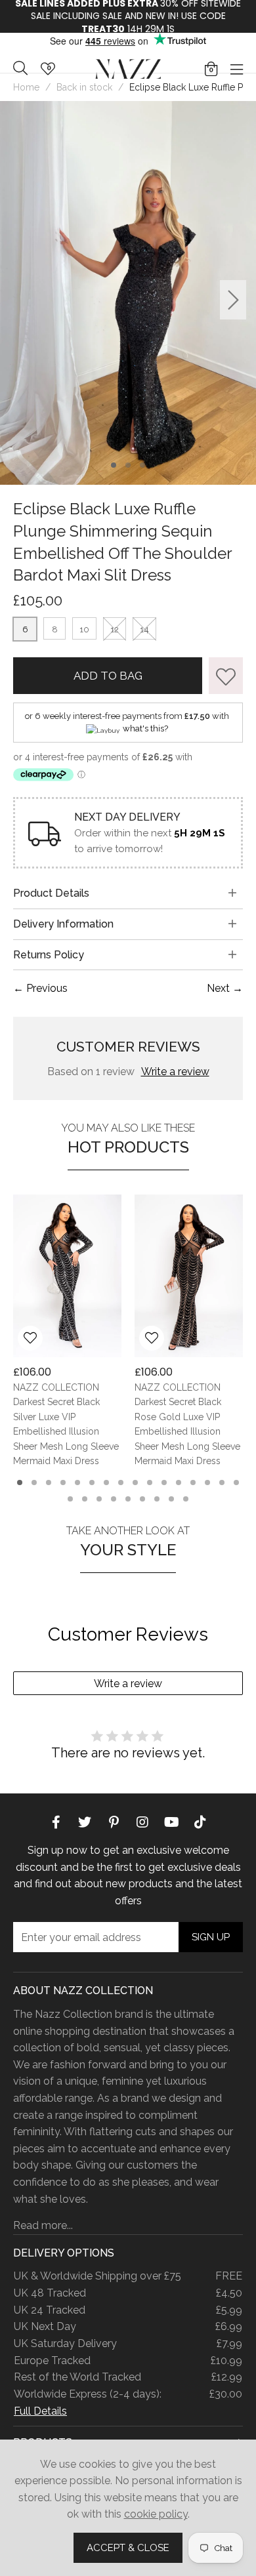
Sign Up (211, 1937)
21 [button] (128, 1499)
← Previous (40, 988)
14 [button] (207, 1482)
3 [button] (143, 465)
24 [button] (171, 1499)
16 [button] (236, 1482)
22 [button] (142, 1499)
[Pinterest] (114, 1821)
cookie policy (156, 2514)
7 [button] (107, 1482)
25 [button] (186, 1499)
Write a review (175, 1072)
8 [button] (121, 1482)
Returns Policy (49, 955)
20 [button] (114, 1499)
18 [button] (85, 1499)
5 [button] (78, 1482)
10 (84, 629)
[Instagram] (142, 1821)
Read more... (43, 2225)
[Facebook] (56, 1821)
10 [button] (150, 1482)
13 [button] (193, 1482)
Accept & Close (128, 2548)
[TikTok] (200, 1821)
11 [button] (164, 1482)
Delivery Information (63, 924)
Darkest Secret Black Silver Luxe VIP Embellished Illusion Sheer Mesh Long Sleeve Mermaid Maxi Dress (66, 1432)
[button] (211, 69)
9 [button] (135, 1482)
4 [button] (63, 1482)
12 (115, 629)
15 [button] (222, 1482)
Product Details (51, 893)
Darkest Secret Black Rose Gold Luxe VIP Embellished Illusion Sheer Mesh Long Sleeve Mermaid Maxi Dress (187, 1432)
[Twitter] (85, 1821)
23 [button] (157, 1499)
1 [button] (114, 465)
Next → (225, 988)
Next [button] (233, 299)
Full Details (40, 2411)
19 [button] (99, 1499)
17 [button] (70, 1499)
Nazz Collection (128, 69)
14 (144, 629)
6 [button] (92, 1482)
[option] (128, 293)
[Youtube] (171, 1821)
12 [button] (179, 1482)
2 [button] (128, 465)
